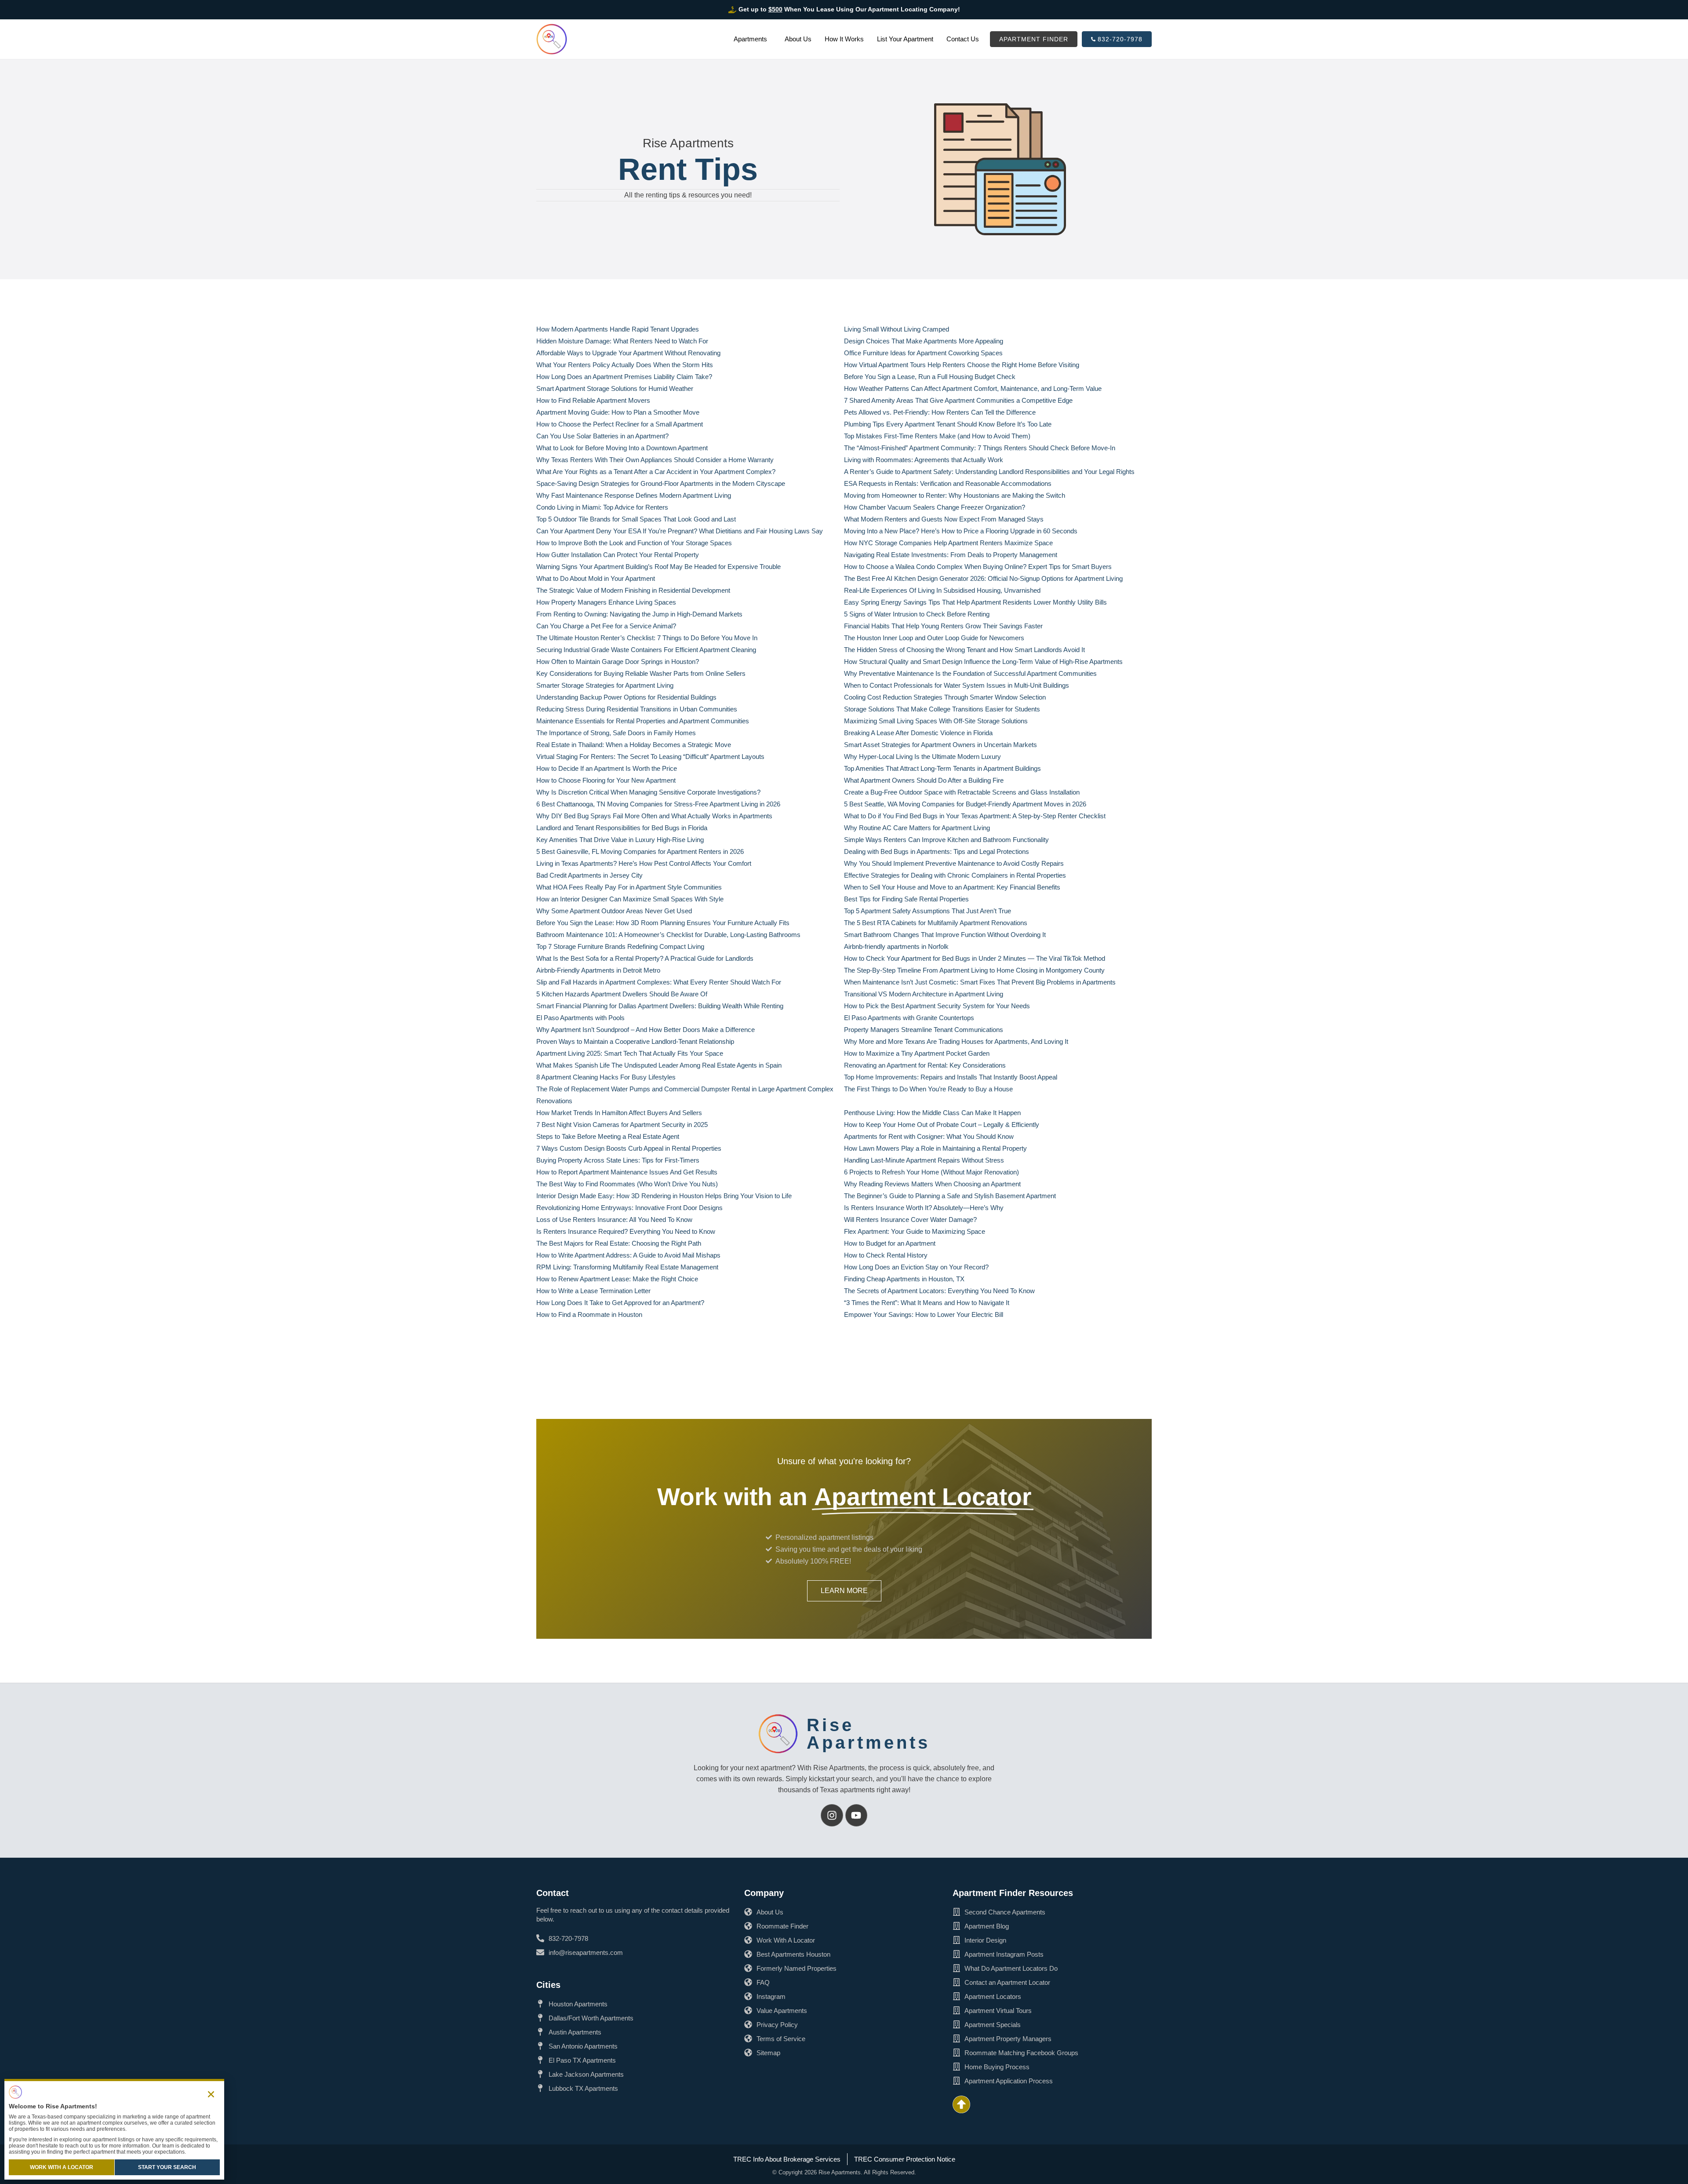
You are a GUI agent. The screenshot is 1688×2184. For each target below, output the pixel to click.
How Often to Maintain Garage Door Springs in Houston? (618, 662)
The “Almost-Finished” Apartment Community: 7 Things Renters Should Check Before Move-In (980, 448)
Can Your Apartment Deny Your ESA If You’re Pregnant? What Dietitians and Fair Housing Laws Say (680, 531)
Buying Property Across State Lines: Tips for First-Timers (618, 1160)
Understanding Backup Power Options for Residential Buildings (626, 697)
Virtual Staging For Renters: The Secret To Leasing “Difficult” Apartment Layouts (650, 757)
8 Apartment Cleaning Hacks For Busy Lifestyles (606, 1077)
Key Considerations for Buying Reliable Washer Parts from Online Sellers (641, 673)
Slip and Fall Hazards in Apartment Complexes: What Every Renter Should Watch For (659, 982)
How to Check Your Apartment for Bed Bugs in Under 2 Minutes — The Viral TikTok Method (975, 958)
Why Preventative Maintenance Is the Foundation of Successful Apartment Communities (970, 673)
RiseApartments (868, 1734)
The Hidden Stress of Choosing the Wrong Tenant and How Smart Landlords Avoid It (964, 650)
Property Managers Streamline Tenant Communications (924, 1030)
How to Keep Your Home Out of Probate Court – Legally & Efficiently (942, 1125)
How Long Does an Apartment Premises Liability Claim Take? (624, 377)
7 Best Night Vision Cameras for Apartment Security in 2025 (622, 1125)
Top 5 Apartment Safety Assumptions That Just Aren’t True (928, 911)
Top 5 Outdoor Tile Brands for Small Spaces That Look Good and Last (636, 519)
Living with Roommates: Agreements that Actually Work (924, 460)
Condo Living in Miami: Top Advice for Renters (602, 507)
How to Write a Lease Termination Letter (593, 1291)
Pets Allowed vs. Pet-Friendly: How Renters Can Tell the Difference (940, 412)
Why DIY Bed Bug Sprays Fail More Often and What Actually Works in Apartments (654, 816)
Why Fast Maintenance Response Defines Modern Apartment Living (634, 495)
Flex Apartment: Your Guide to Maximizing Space (915, 1231)
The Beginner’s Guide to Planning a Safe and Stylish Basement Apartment (950, 1196)
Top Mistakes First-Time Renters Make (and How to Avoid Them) (937, 436)
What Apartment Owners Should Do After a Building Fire (924, 780)
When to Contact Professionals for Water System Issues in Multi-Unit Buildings (957, 685)
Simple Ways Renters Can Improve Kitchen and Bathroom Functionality (946, 840)
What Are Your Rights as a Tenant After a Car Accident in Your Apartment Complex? (656, 472)
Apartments (750, 39)
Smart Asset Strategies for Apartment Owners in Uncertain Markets (940, 745)
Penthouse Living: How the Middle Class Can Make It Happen (932, 1113)
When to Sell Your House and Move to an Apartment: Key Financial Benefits (952, 887)
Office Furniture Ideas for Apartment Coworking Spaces (923, 353)
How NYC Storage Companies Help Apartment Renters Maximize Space (948, 543)
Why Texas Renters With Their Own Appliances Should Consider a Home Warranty (655, 460)
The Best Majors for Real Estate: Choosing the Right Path (619, 1243)
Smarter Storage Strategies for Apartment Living (605, 685)
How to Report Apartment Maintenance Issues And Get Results (627, 1172)
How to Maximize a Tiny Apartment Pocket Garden (917, 1053)
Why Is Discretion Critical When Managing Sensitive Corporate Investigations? (648, 792)
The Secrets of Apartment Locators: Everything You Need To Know (939, 1291)
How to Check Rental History (886, 1255)
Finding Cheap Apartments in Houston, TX (904, 1279)
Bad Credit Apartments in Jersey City (589, 875)
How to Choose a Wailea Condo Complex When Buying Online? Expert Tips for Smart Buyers (978, 567)
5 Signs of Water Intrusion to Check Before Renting (917, 614)
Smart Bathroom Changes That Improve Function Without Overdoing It (945, 935)
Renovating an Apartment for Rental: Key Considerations (925, 1065)
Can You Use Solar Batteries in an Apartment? (602, 436)
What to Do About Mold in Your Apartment (596, 578)
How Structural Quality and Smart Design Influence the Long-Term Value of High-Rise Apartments (983, 662)
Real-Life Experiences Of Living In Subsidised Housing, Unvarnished (942, 590)
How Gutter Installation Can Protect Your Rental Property (618, 555)
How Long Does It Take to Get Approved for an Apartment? (620, 1303)
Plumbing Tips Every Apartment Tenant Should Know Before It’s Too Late (948, 424)
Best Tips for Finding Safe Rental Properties (906, 899)
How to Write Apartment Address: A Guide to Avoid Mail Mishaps (628, 1255)
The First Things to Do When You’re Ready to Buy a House (928, 1089)
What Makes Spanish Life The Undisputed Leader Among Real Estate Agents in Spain (659, 1065)
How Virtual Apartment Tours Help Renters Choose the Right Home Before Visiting (962, 365)
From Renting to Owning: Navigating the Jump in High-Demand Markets (639, 614)
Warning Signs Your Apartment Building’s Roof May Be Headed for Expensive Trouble (658, 567)
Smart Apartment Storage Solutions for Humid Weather (615, 388)
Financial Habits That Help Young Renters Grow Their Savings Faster (943, 626)
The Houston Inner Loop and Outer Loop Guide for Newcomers (934, 638)
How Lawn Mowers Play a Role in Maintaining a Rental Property (935, 1148)
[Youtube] (857, 1815)
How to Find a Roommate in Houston (589, 1314)
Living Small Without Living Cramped (897, 329)
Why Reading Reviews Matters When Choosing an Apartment (932, 1184)
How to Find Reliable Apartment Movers (593, 400)
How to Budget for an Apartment (890, 1243)
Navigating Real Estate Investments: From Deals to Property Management (951, 555)
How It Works (844, 39)
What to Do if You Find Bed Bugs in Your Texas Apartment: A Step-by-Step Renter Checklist (975, 816)
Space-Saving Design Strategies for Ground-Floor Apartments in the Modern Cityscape (661, 483)
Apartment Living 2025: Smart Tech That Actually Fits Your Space (630, 1053)
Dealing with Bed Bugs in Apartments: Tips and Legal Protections (937, 851)
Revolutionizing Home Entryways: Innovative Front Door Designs (629, 1208)
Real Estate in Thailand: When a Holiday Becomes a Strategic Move (634, 745)
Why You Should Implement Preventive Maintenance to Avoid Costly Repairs (954, 863)
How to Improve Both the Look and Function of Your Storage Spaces (634, 543)
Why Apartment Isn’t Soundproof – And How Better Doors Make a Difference (646, 1030)
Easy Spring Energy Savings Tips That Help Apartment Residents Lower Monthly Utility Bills (975, 602)
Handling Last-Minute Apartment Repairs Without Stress (924, 1160)
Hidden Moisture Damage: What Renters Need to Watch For (622, 341)
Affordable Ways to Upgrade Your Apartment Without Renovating (628, 353)
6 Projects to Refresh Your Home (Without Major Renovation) (931, 1172)
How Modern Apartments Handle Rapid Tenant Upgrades (618, 329)
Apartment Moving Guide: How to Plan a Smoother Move (618, 412)
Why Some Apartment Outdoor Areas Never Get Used (614, 911)
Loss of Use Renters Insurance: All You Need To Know (614, 1220)
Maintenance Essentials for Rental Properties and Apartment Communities (643, 721)
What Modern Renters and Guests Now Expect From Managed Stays (944, 519)
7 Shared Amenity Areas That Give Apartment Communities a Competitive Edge (958, 400)
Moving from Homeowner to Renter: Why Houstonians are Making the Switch (955, 495)
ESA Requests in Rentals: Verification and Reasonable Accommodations (948, 483)
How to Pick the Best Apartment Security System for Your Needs (937, 1006)
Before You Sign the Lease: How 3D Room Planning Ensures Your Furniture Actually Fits (663, 923)
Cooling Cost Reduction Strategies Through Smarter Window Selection (945, 697)
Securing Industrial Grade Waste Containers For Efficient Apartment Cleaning (646, 650)
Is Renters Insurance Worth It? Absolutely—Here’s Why (924, 1208)
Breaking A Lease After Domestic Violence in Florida (918, 733)
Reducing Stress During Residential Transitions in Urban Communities (637, 709)
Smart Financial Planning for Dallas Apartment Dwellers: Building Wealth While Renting (660, 1006)
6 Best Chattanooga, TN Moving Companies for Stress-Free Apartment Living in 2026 (658, 804)
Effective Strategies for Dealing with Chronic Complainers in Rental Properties (955, 875)
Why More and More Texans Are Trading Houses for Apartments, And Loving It (956, 1041)
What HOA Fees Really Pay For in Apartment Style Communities (629, 887)
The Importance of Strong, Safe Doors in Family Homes (616, 733)
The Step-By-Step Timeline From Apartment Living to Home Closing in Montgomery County (974, 970)
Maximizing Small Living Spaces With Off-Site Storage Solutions (936, 721)
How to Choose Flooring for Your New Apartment (606, 780)
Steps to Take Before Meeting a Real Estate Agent (608, 1136)
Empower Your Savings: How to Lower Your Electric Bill (924, 1314)
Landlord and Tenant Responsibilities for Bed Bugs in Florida (622, 828)
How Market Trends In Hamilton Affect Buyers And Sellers (619, 1113)
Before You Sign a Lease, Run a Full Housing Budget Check (930, 377)
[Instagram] (832, 1815)
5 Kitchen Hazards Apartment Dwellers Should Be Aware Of (622, 994)
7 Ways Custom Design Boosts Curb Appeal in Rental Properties (629, 1148)
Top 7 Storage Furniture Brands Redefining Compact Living (620, 946)
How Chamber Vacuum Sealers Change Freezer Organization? (935, 507)
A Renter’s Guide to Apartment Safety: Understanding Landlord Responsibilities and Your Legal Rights (989, 472)
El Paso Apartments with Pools (580, 1018)
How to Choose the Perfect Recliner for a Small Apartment (620, 424)
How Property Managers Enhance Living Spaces (606, 602)
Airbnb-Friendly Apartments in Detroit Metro (598, 970)
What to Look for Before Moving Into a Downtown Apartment (622, 448)
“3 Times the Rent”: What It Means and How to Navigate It (927, 1303)
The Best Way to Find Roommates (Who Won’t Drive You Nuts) (627, 1184)
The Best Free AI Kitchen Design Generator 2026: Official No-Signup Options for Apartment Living (983, 578)
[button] (211, 2094)
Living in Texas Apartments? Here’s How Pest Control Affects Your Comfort (644, 863)
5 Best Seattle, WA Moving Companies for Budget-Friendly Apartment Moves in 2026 (965, 804)
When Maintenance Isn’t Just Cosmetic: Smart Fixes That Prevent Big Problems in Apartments (980, 982)
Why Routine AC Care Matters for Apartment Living (917, 828)
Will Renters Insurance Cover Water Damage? (910, 1220)
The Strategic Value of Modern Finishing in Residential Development (633, 590)
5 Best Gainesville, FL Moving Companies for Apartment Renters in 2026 (640, 851)
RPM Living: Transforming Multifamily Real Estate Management (627, 1267)
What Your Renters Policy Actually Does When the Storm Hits (625, 365)
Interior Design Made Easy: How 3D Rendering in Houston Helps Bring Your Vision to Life (664, 1196)
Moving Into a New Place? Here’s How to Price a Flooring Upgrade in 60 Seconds (961, 531)
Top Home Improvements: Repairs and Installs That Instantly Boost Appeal (951, 1077)
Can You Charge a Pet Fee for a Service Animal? (606, 626)
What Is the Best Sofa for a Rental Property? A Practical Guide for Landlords (645, 958)
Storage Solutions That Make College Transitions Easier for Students (942, 709)
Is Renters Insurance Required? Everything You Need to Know (626, 1231)
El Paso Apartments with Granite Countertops (909, 1018)
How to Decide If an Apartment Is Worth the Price (607, 768)
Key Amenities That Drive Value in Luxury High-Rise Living (620, 840)
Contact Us (963, 39)
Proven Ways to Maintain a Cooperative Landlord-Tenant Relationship (635, 1041)
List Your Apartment (905, 39)
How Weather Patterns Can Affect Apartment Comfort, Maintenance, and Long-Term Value (973, 388)
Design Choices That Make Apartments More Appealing (924, 341)
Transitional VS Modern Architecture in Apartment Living (924, 994)
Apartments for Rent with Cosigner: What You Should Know (929, 1136)
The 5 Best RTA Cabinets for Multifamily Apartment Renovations (936, 923)
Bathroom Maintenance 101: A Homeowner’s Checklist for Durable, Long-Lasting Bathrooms (668, 935)
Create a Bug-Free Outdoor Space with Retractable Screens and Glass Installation (963, 792)
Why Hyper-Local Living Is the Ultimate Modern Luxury (922, 757)
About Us (798, 39)
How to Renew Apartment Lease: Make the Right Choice (617, 1279)
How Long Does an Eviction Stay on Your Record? (916, 1267)
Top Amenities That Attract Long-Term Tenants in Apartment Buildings (942, 768)
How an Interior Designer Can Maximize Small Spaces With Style (630, 899)
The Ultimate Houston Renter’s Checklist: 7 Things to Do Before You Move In (647, 638)
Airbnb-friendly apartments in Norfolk (896, 946)
